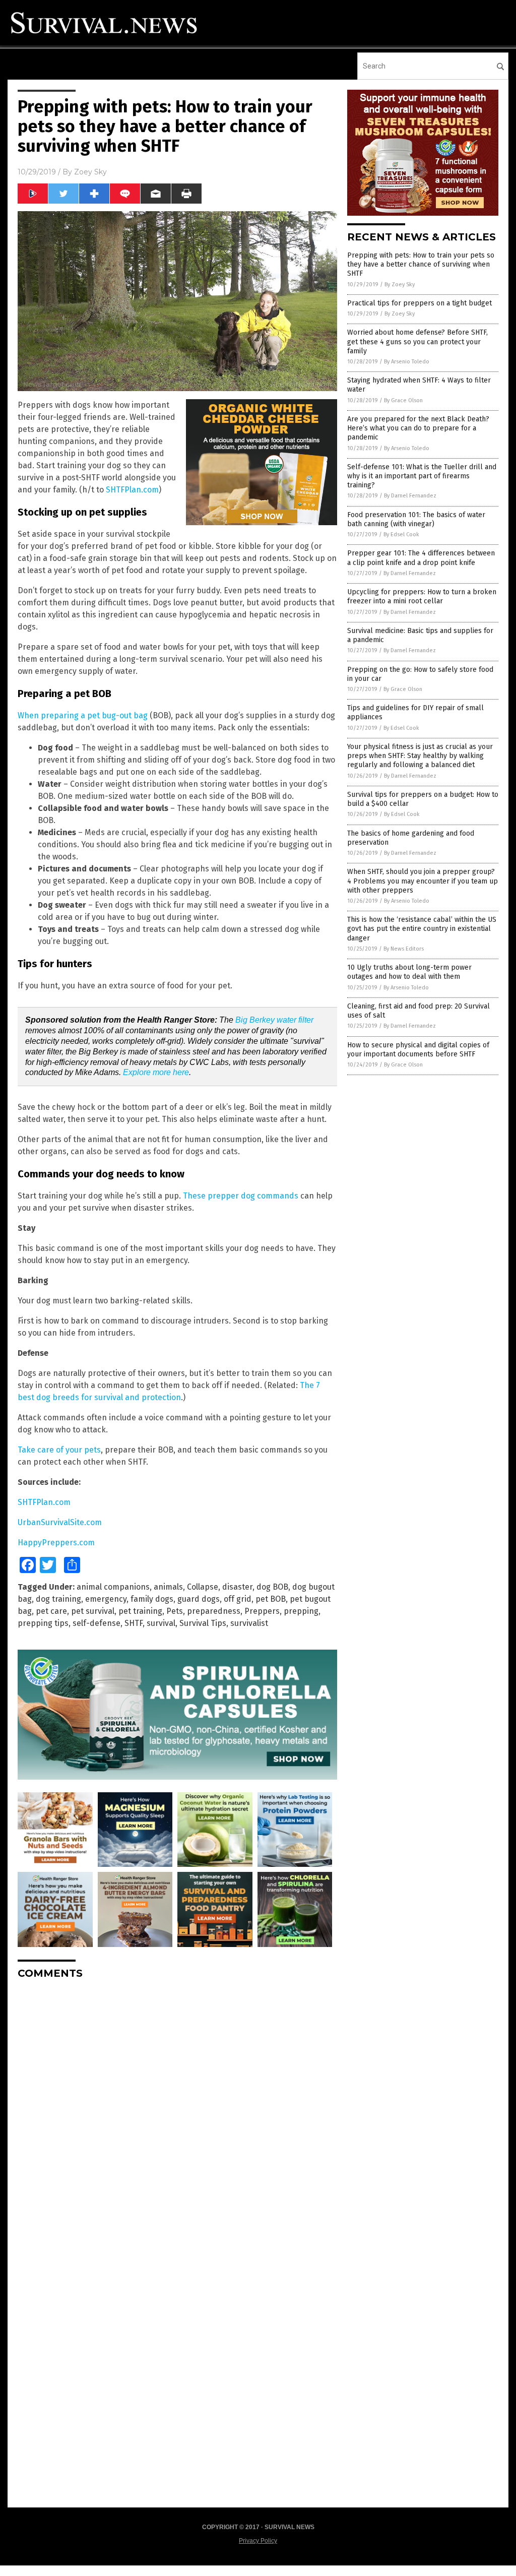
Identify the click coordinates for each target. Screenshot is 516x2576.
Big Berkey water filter (274, 1020)
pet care (51, 1611)
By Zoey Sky (400, 285)
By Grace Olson (403, 400)
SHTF (134, 1623)
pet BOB (271, 1599)
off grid (238, 1599)
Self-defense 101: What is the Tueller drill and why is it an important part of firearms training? (422, 476)
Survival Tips (203, 1623)
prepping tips (43, 1623)
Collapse (203, 1587)
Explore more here (156, 1072)
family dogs (152, 1599)
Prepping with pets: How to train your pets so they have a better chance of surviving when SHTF (421, 264)
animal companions (113, 1587)
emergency (106, 1599)
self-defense (96, 1623)
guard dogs (199, 1599)
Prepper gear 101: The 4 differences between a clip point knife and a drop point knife (421, 558)
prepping (301, 1611)
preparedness (214, 1611)
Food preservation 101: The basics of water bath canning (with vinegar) (416, 519)
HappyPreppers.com (56, 1543)
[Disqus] (177, 2113)
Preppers (262, 1611)
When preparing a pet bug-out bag (83, 715)
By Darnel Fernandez (410, 496)
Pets (175, 1611)
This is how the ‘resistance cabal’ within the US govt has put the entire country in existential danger (422, 929)
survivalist (249, 1623)
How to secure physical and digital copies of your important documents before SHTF (418, 1050)
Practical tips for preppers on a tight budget (420, 303)
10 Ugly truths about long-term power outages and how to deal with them (409, 972)
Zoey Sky (90, 172)
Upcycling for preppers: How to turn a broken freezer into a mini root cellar (422, 596)
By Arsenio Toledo (407, 362)
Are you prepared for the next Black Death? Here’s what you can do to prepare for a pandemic (418, 428)
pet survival (93, 1611)
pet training (140, 1611)
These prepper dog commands (241, 1196)
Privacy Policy (258, 2541)
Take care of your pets (59, 1450)
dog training (58, 1599)
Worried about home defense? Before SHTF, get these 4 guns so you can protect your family (417, 341)
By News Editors (404, 949)
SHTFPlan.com (132, 490)
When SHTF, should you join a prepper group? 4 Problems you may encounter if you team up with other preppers (423, 881)
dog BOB (272, 1587)
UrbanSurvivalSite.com (60, 1522)
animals (168, 1587)
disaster (237, 1587)
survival (161, 1623)
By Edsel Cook (401, 535)
